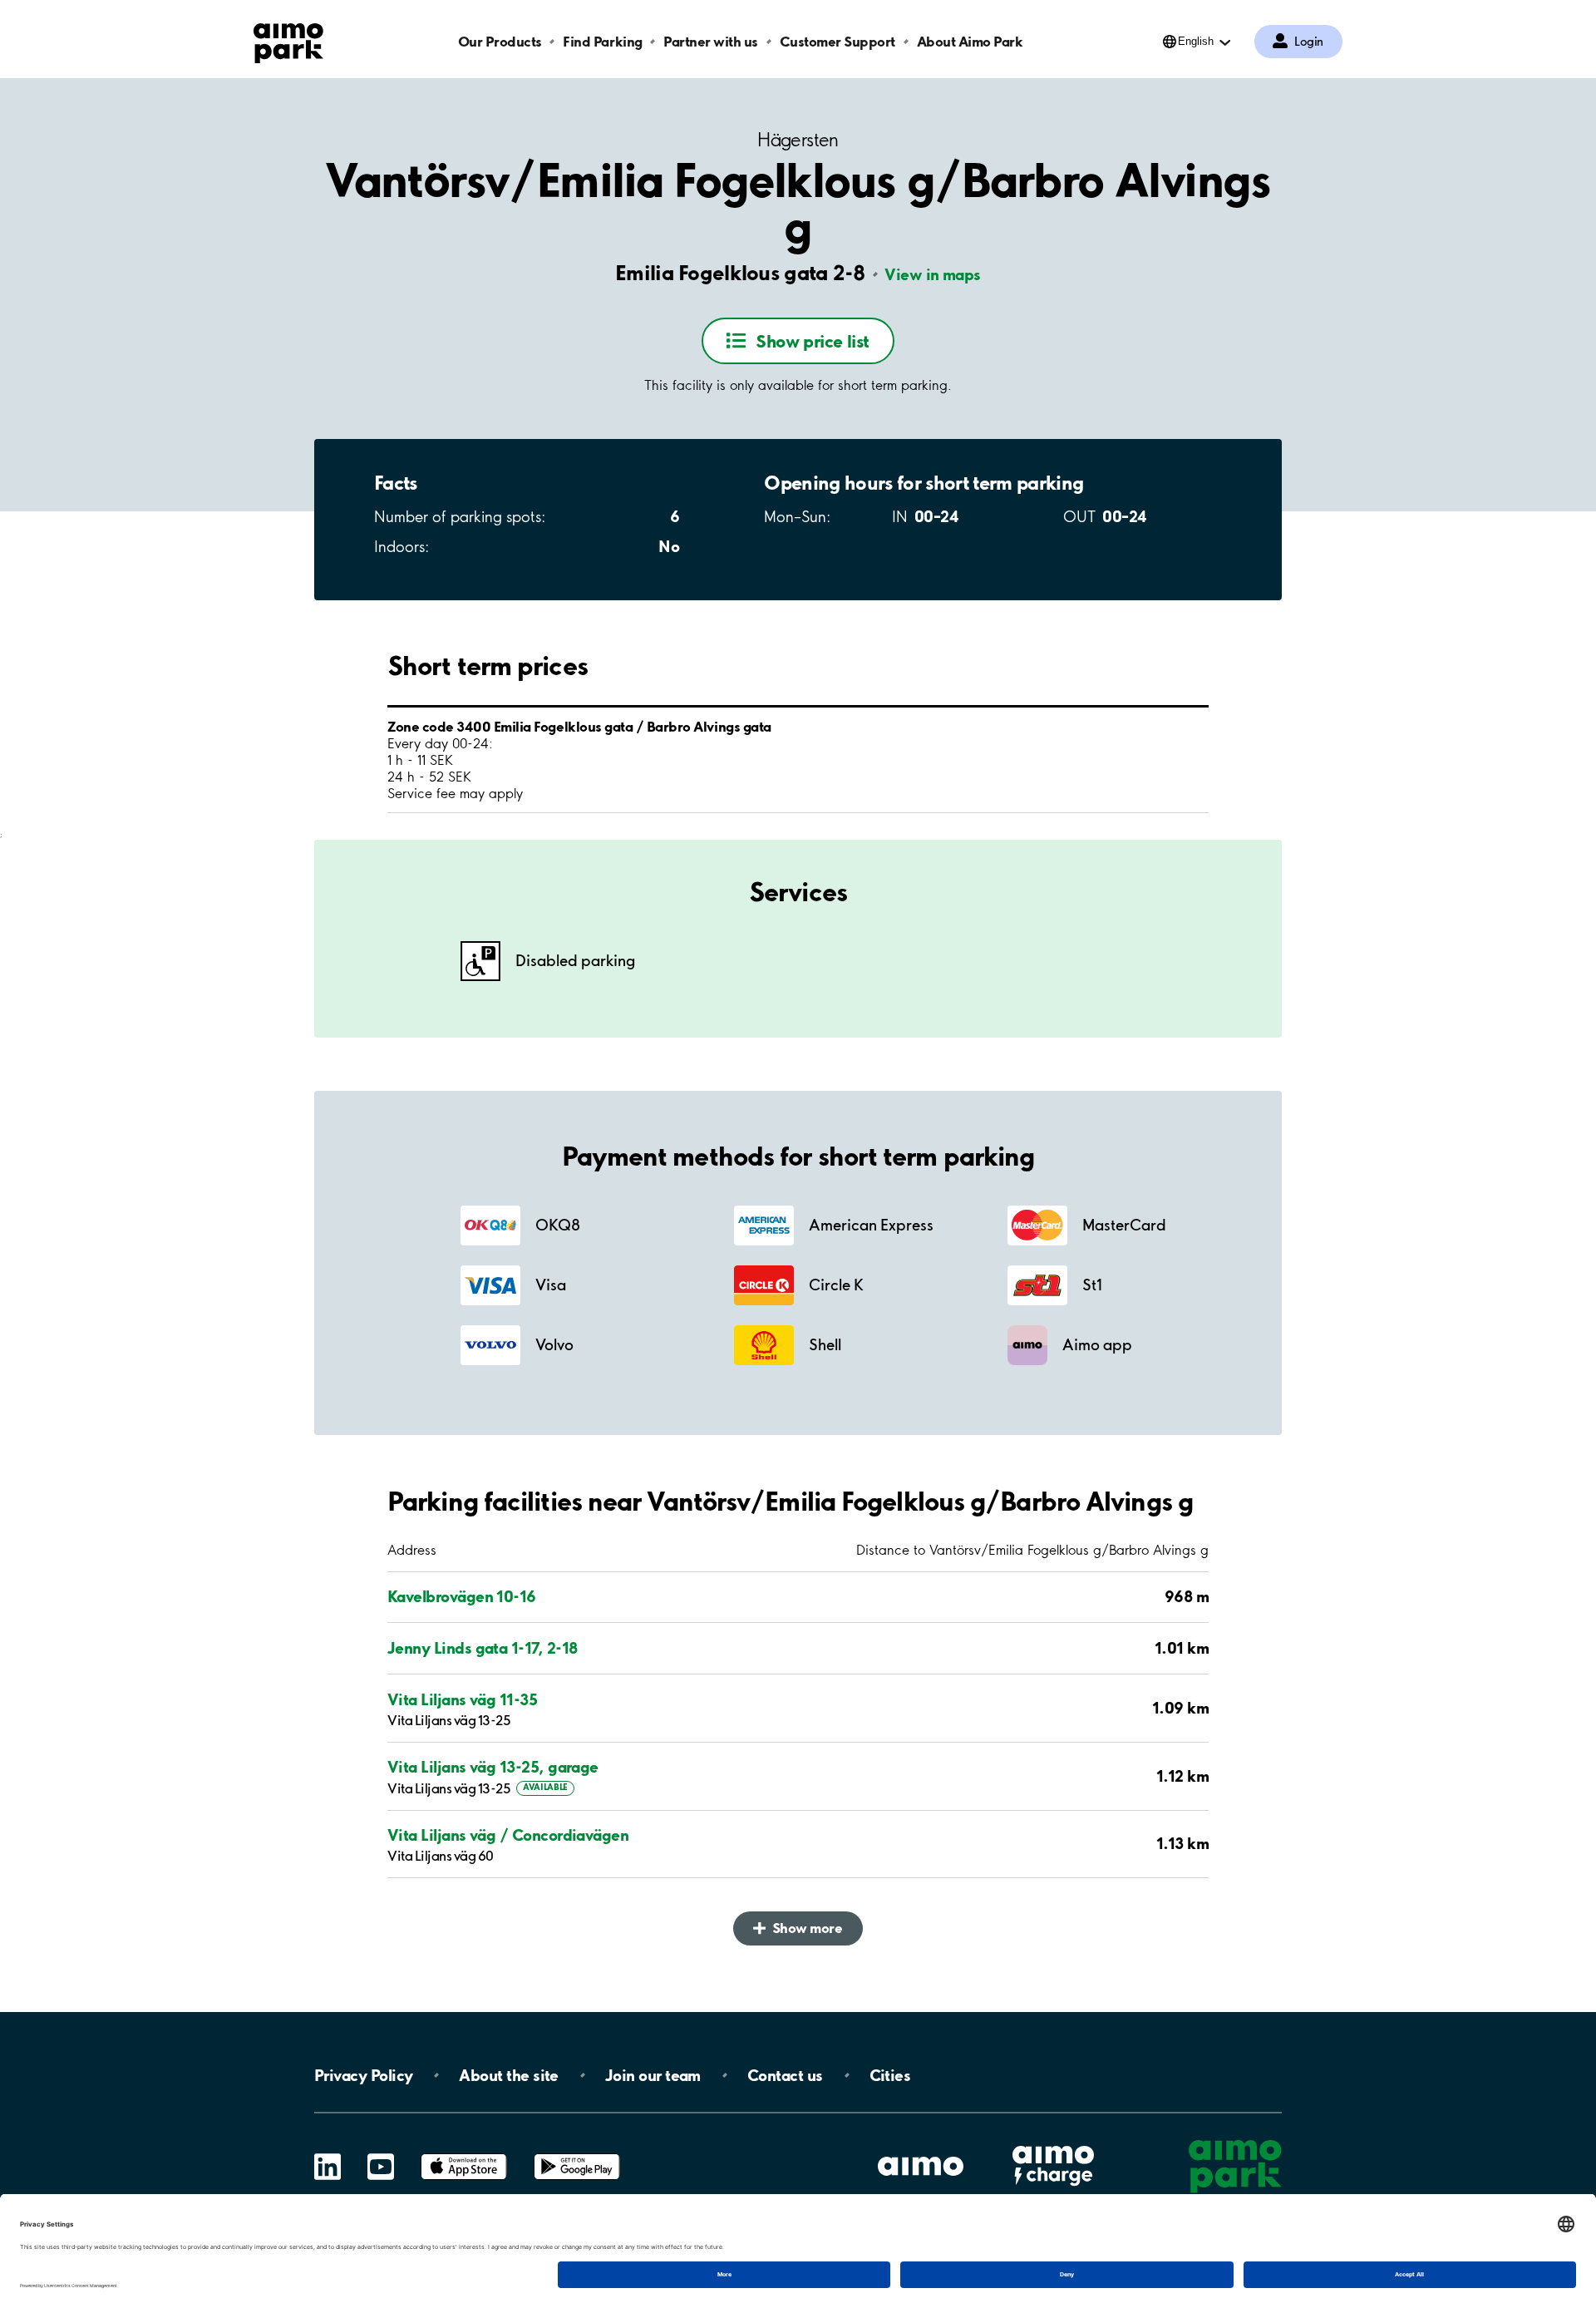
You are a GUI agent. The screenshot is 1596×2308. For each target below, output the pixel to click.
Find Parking (602, 41)
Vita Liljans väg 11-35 (462, 1699)
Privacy (363, 2075)
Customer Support (837, 41)
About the (508, 2075)
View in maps (932, 274)
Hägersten (798, 140)
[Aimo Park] (288, 40)
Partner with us (711, 41)
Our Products (500, 41)
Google (577, 2154)
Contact (785, 2075)
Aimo (1053, 2144)
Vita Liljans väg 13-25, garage (493, 1767)
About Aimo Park (970, 41)
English (1196, 41)
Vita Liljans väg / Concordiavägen (508, 1835)
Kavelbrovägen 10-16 (462, 1596)
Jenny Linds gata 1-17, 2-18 (482, 1648)
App (464, 2154)
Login (1309, 42)
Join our (653, 2075)
